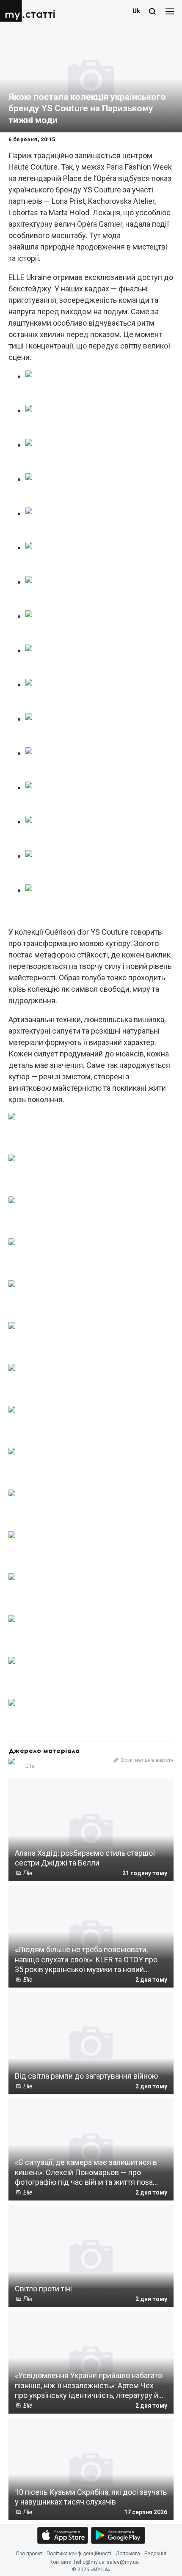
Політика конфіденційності (79, 2554)
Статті (40, 15)
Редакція (155, 2554)
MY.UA (12, 11)
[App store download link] (63, 2535)
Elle (30, 1766)
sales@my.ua (123, 2562)
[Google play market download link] (118, 2535)
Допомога (128, 2554)
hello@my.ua (89, 2562)
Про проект (29, 2554)
